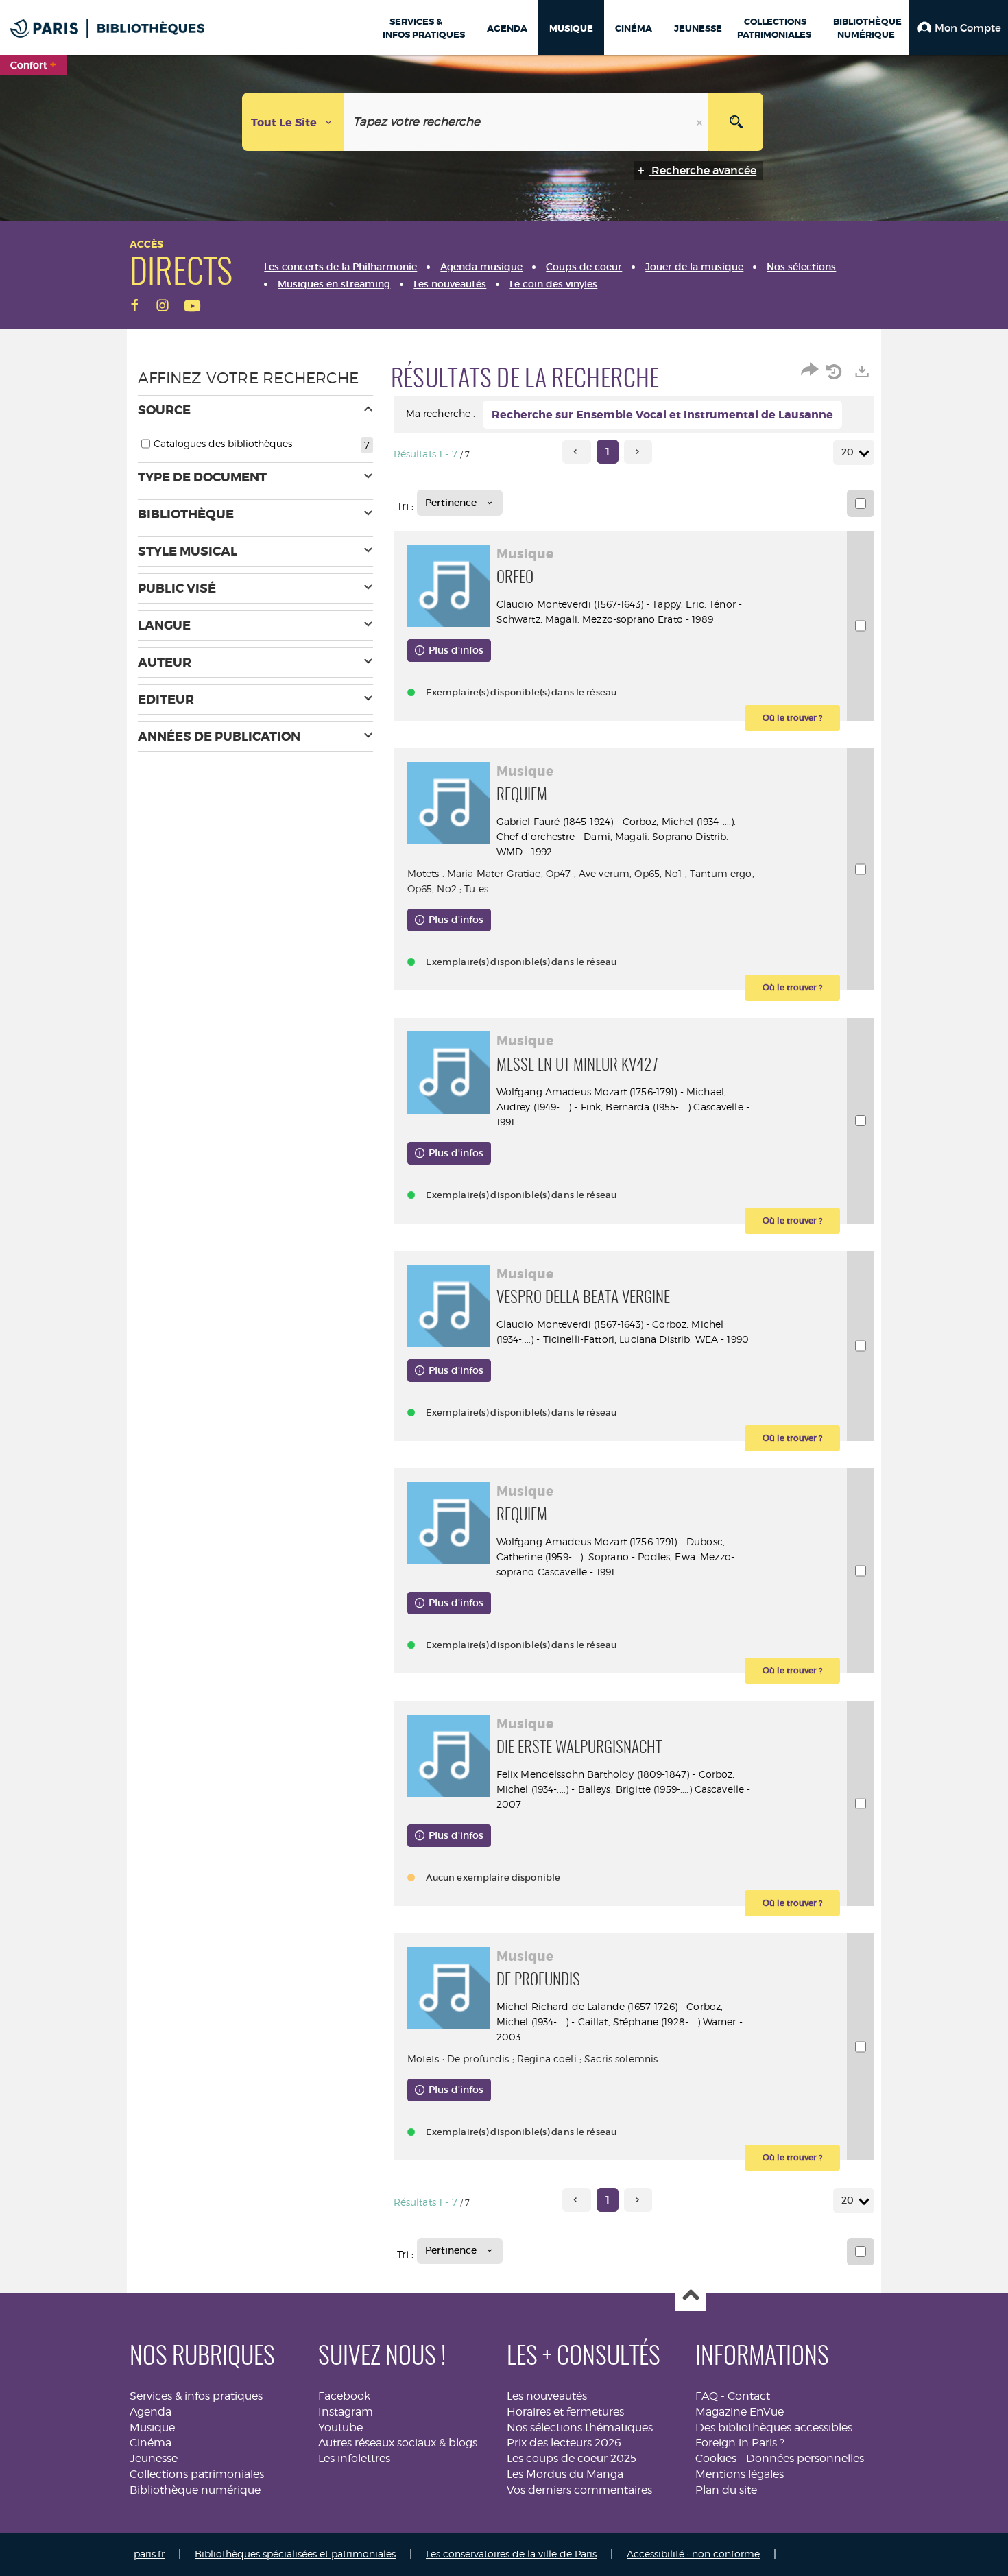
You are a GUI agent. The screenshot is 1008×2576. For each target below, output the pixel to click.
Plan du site (726, 2490)
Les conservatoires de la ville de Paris (511, 2554)
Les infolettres (354, 2458)
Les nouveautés (547, 2396)
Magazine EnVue (740, 2412)
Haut (690, 2297)
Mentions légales (740, 2474)
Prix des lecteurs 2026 (564, 2443)
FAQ (707, 2396)
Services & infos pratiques (196, 2396)
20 (848, 452)
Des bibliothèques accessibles (774, 2428)
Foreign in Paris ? (740, 2443)
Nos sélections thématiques (580, 2428)
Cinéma (151, 2443)
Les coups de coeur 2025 (572, 2458)
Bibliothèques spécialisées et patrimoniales (295, 2554)
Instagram (346, 2412)
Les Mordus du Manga (565, 2474)
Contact (749, 2396)
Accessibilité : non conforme (693, 2554)
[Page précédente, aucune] (576, 452)
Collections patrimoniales (197, 2474)
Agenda (151, 2412)
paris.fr (149, 2554)
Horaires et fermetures (565, 2412)
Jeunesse (154, 2458)
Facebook (344, 2396)
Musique (152, 2428)
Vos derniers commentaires (579, 2490)
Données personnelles (805, 2458)
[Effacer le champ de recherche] (701, 122)
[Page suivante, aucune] (638, 452)
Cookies (716, 2458)
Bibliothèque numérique (195, 2490)
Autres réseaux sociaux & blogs (398, 2443)
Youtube (340, 2428)
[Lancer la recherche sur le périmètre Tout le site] (736, 122)
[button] (959, 27)
